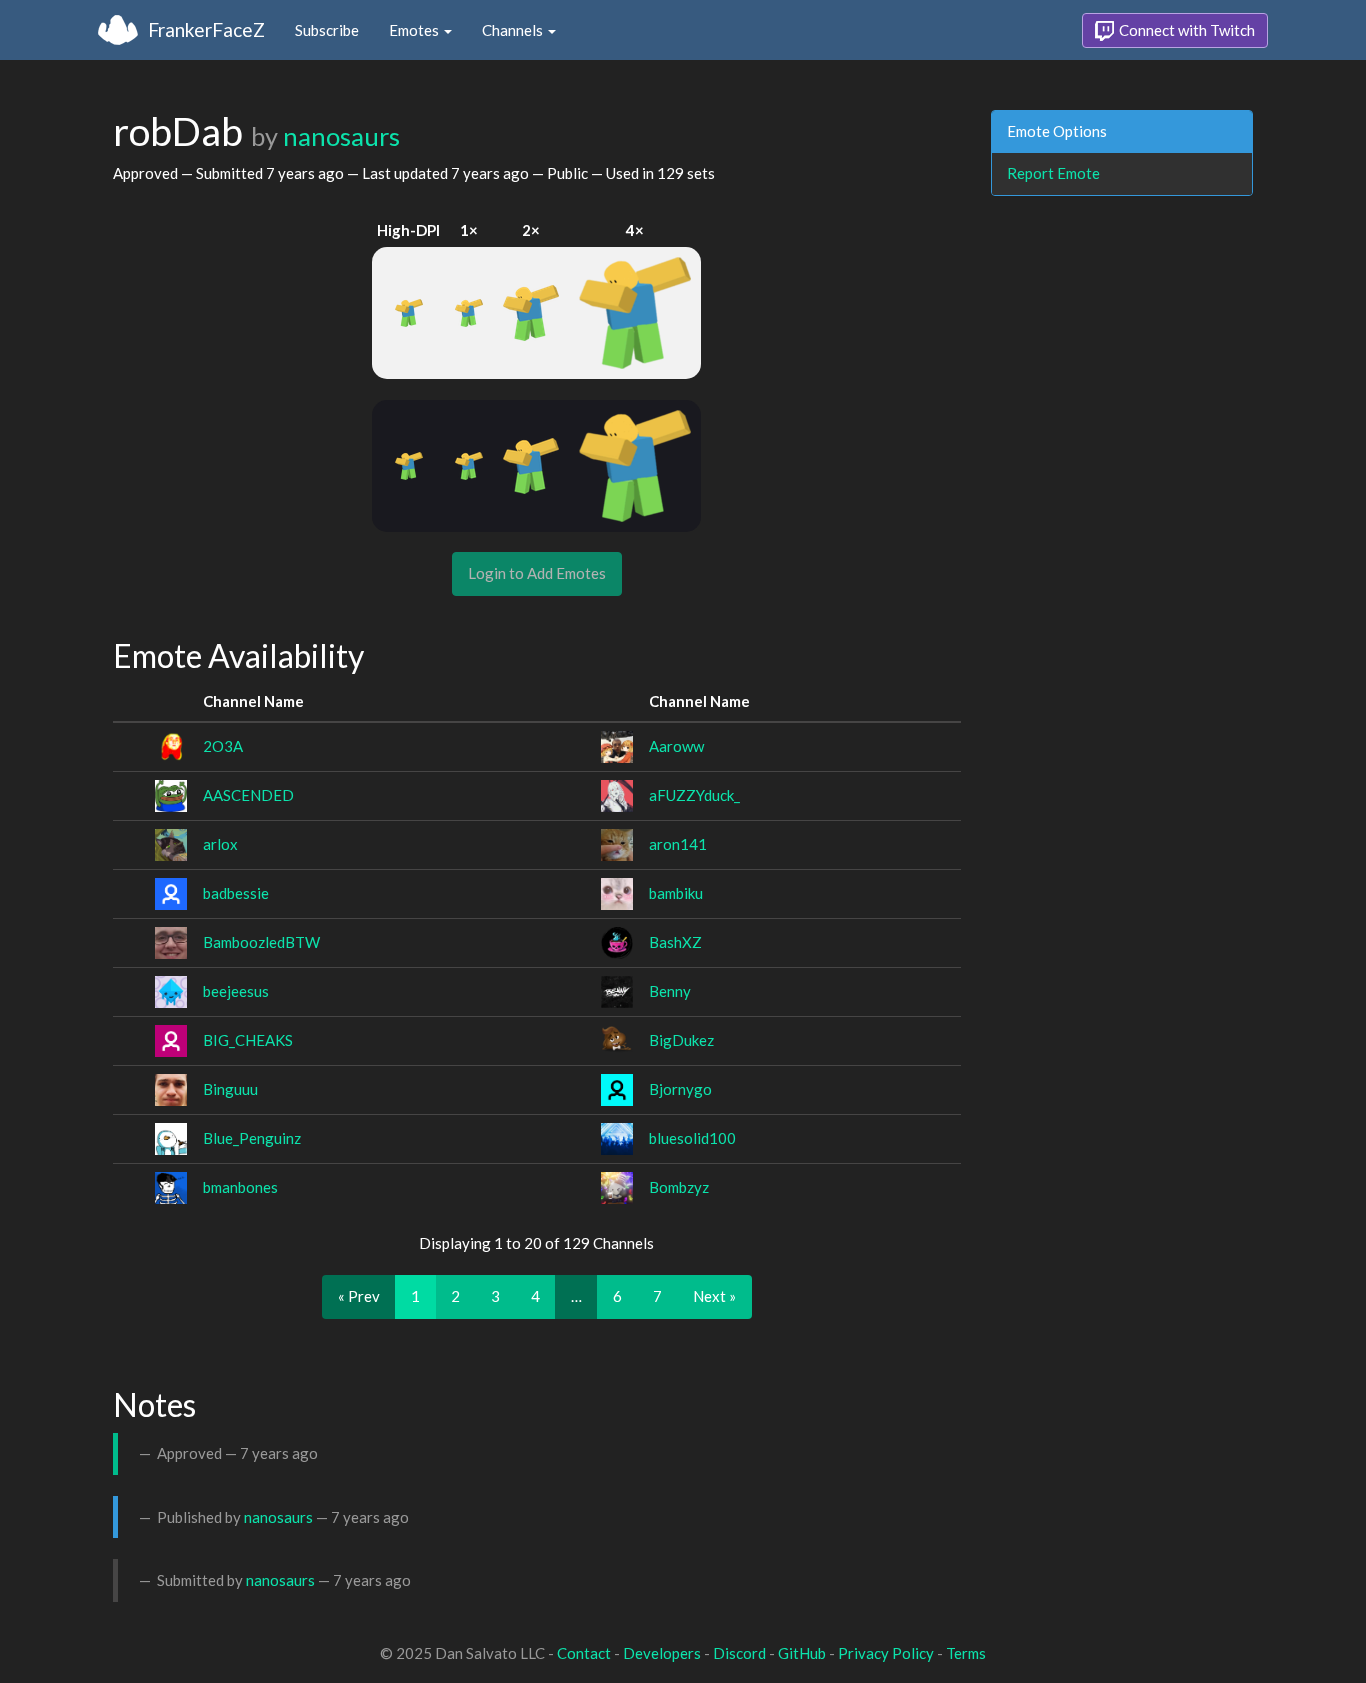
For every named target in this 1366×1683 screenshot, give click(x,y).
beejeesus (236, 991)
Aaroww (676, 746)
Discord (739, 1653)
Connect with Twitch (1185, 30)
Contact (584, 1653)
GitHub (802, 1653)
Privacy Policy (886, 1653)
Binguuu (230, 1089)
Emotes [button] (415, 30)
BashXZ (675, 942)
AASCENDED (248, 795)
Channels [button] (514, 30)
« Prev (359, 1296)
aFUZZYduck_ (694, 795)
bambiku (676, 893)
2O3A (223, 746)
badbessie (236, 893)
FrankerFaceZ (206, 29)
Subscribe (327, 30)
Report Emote (1053, 173)
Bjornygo (680, 1089)
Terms (966, 1653)
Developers (662, 1653)
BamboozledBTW (261, 942)
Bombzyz (679, 1187)
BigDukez (681, 1040)
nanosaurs (341, 136)
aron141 (678, 844)
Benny (670, 991)
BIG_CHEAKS (248, 1040)
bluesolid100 (692, 1138)
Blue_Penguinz (252, 1138)
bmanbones (240, 1187)
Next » (714, 1296)
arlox (220, 844)
